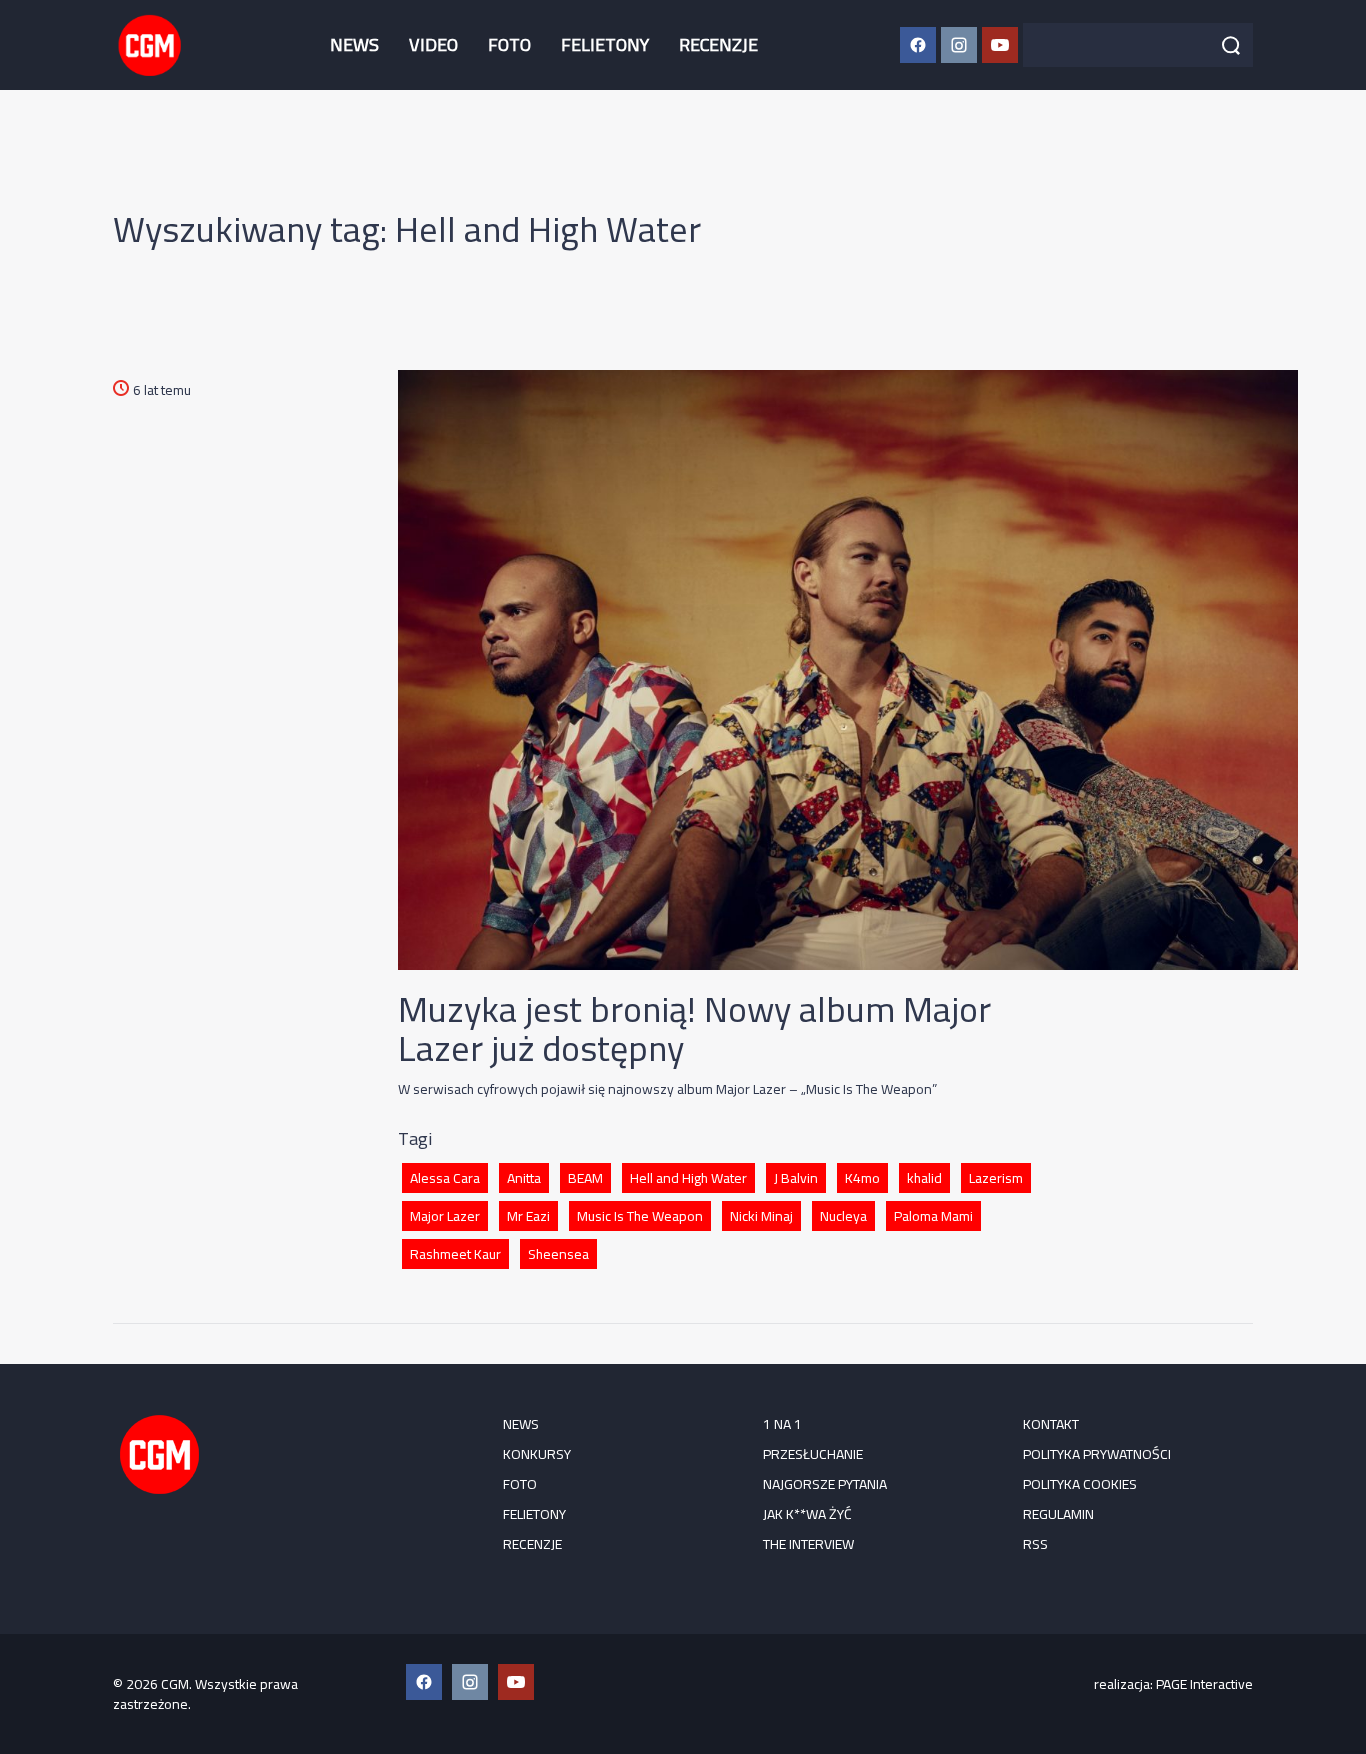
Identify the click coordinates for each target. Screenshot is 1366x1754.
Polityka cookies (1080, 1484)
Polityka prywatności (1097, 1454)
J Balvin (796, 1178)
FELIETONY (605, 44)
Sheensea (558, 1254)
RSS (1035, 1544)
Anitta (524, 1178)
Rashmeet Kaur (455, 1254)
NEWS (354, 44)
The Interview (808, 1544)
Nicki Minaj (761, 1216)
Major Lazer (445, 1216)
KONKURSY (537, 1454)
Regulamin (1058, 1514)
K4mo (862, 1178)
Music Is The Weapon (640, 1216)
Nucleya (843, 1216)
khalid (924, 1178)
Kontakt (1051, 1424)
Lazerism (996, 1178)
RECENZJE (718, 44)
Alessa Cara (445, 1178)
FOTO (509, 44)
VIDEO (433, 44)
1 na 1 (782, 1424)
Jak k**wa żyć (807, 1514)
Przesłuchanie (813, 1454)
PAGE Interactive (1204, 1684)
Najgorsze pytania (825, 1484)
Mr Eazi (528, 1216)
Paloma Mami (933, 1216)
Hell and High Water (688, 1178)
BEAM (585, 1178)
